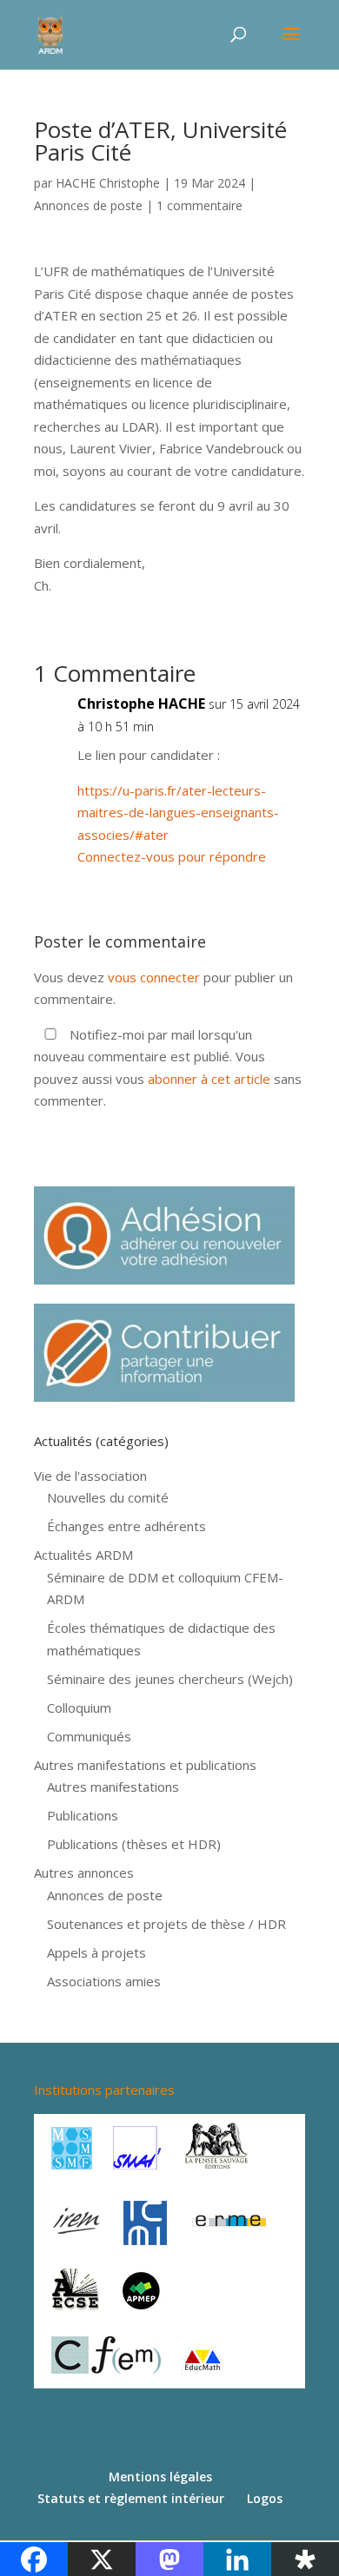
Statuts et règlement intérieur (131, 2498)
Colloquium (79, 1707)
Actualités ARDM (83, 1555)
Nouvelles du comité (108, 1497)
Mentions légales (160, 2477)
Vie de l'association (90, 1476)
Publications (83, 1815)
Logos (265, 2498)
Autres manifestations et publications (145, 1765)
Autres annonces (84, 1873)
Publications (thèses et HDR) (134, 1844)
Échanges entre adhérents (126, 1526)
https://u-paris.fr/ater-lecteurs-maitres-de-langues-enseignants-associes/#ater (178, 812)
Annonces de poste (88, 205)
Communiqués (89, 1736)
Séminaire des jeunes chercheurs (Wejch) (170, 1679)
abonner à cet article (209, 1079)
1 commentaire (199, 205)
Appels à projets (96, 1952)
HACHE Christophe (108, 183)
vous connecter (154, 977)
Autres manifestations (113, 1787)
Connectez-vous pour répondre (172, 856)
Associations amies (104, 1981)
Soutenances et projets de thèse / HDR (166, 1924)
